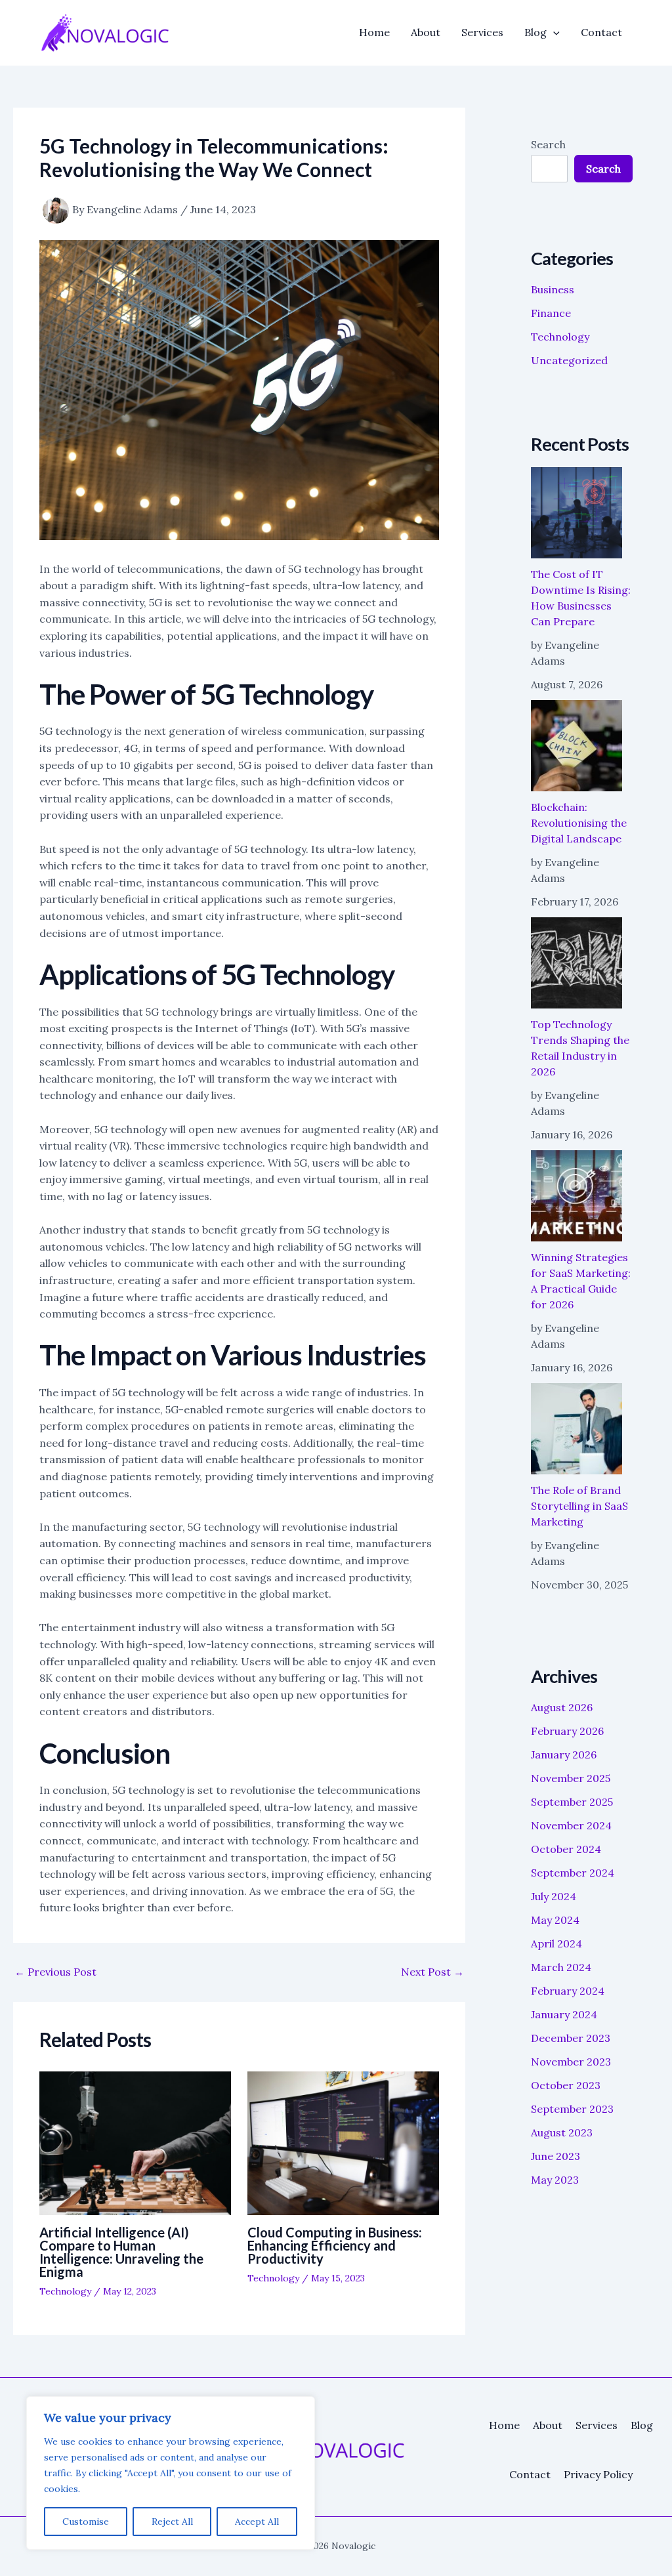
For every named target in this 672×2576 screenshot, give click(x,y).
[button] (553, 32)
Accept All (257, 2522)
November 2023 (571, 2062)
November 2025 (571, 1778)
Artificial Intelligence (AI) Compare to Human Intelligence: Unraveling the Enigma (121, 2252)
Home (374, 32)
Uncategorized (569, 360)
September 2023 (572, 2109)
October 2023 (566, 2085)
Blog (535, 32)
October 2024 (566, 1849)
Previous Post (55, 1972)
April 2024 (556, 1943)
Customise (86, 2522)
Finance (551, 313)
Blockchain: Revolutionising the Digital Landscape (579, 823)
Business (553, 289)
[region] (171, 2473)
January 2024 (564, 2014)
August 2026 (562, 1707)
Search (548, 144)
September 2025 (572, 1802)
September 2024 (573, 1873)
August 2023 (562, 2132)
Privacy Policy (598, 2474)
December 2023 (571, 2038)
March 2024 (561, 1967)
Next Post (432, 1972)
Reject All (172, 2522)
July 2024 (554, 1896)
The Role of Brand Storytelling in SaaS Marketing (579, 1506)
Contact (601, 32)
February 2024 (568, 1991)
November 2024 (571, 1825)
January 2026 (564, 1755)
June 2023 (556, 2156)
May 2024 (555, 1920)
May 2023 (555, 2180)
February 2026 (567, 1731)
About (426, 32)
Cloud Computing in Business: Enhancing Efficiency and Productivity (335, 2245)
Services (482, 32)
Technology (65, 2291)
